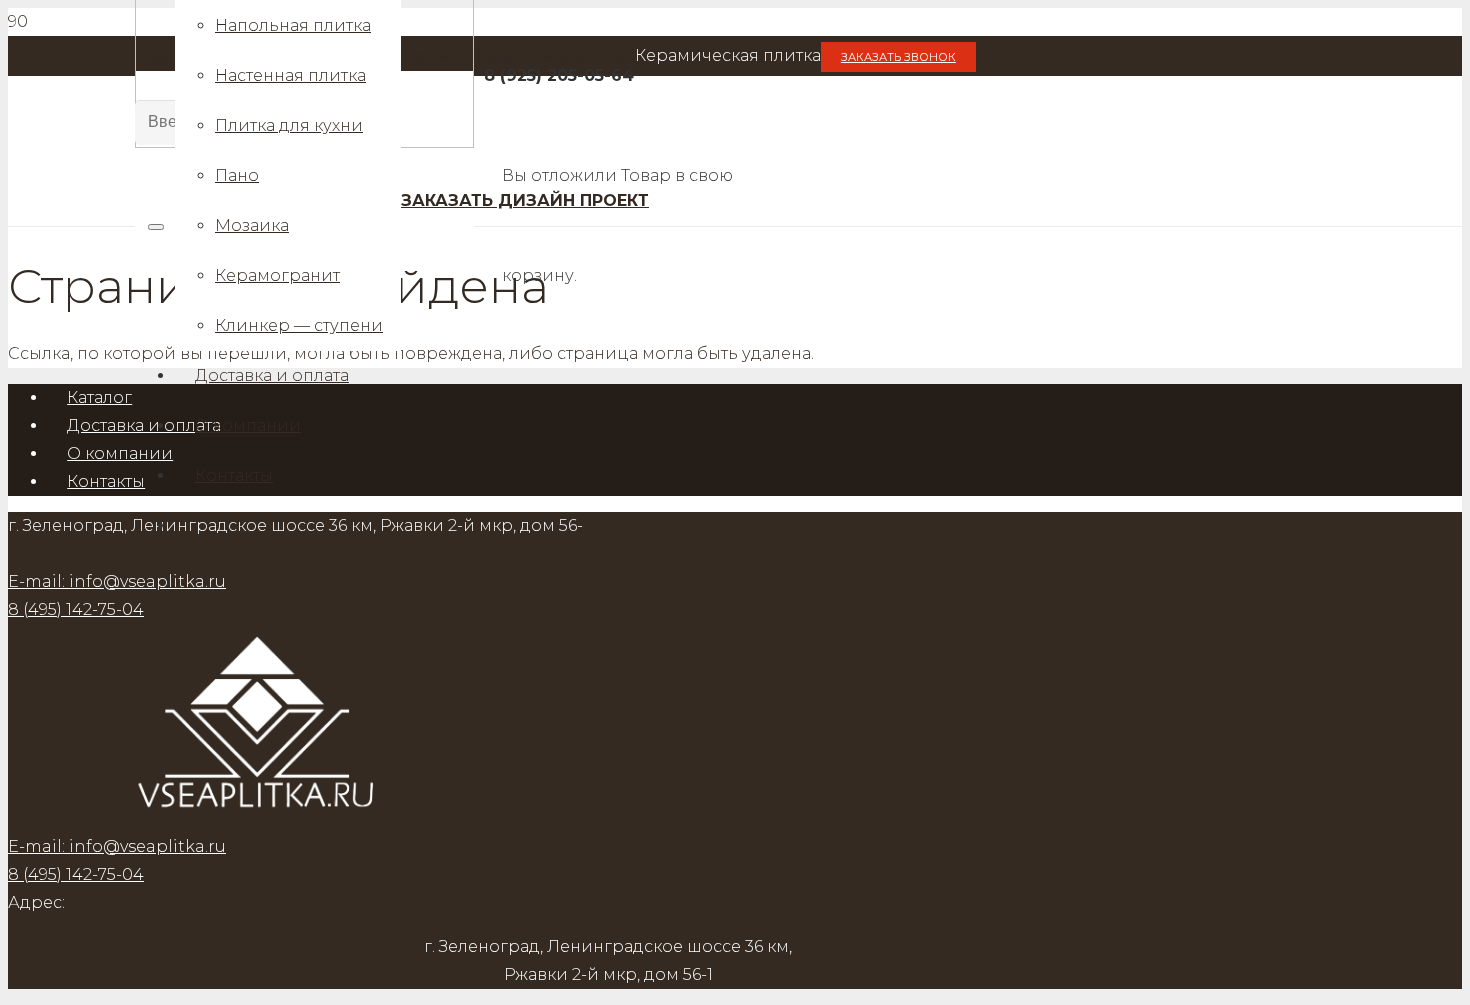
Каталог (99, 397)
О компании (120, 453)
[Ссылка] (258, 818)
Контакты (106, 481)
